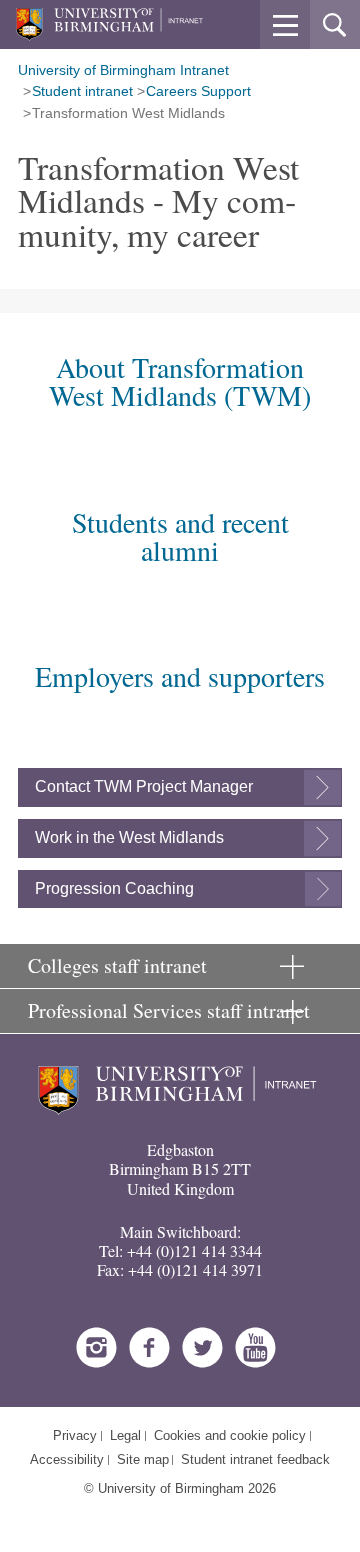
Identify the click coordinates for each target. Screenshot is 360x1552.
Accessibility (67, 1459)
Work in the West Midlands (129, 837)
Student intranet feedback (255, 1459)
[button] (285, 25)
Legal (125, 1435)
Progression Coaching (114, 888)
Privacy (75, 1435)
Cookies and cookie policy (230, 1435)
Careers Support (198, 91)
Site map (143, 1459)
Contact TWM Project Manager (144, 786)
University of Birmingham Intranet (123, 70)
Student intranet (82, 91)
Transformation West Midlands (128, 113)
